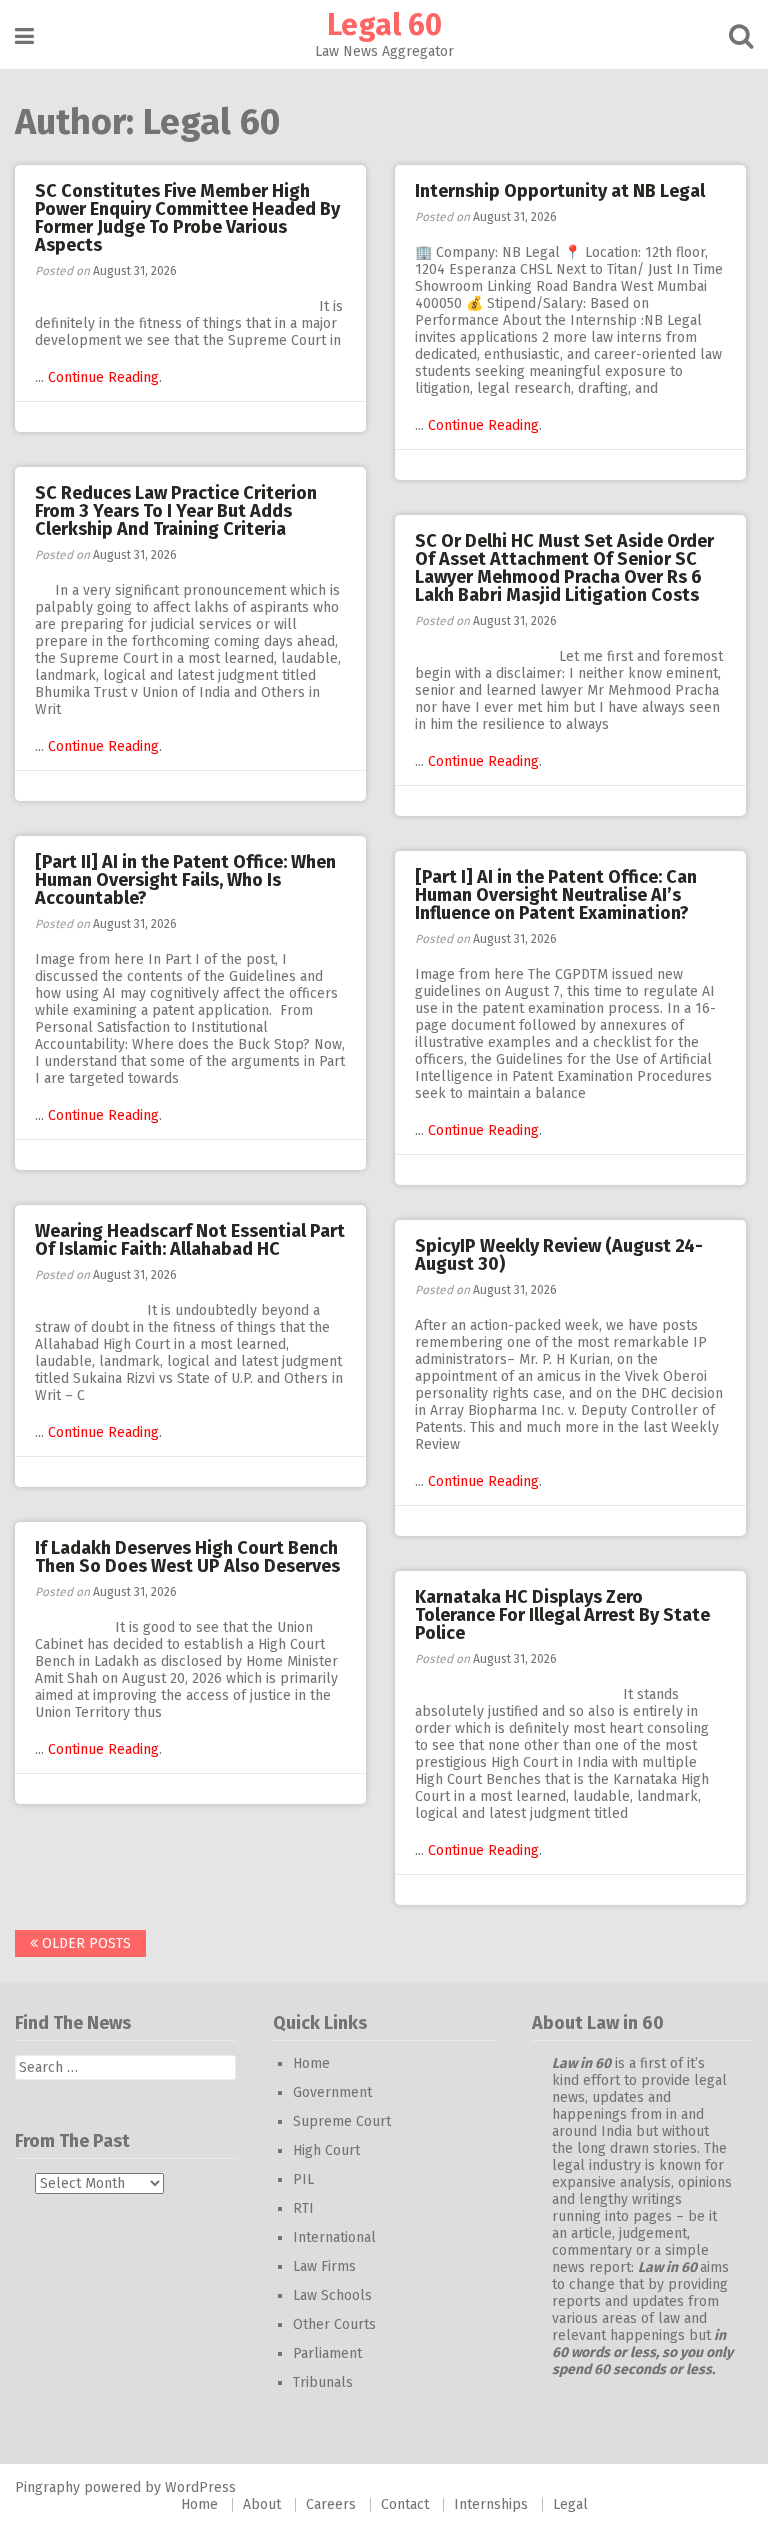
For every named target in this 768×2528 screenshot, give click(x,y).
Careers (331, 2504)
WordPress (200, 2487)
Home (311, 2063)
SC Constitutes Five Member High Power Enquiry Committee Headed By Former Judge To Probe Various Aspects (187, 218)
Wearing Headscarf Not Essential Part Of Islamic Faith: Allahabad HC (190, 1240)
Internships (491, 2504)
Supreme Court (342, 2121)
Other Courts (334, 2324)
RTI (303, 2208)
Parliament (327, 2353)
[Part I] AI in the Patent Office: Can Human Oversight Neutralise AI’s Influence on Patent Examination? (556, 895)
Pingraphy (47, 2487)
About (262, 2504)
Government (332, 2092)
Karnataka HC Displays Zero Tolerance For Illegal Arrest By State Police (562, 1615)
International (334, 2237)
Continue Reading (103, 377)
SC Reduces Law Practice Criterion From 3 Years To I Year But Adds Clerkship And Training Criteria (176, 511)
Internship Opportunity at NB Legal (560, 191)
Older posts (84, 1943)
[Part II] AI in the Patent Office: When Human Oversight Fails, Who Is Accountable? (185, 880)
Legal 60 (384, 25)
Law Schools (332, 2295)
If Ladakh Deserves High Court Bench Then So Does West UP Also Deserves (187, 1557)
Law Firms (324, 2266)
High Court (326, 2150)
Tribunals (323, 2382)
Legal (570, 2504)
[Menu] (24, 36)
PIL (303, 2179)
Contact (405, 2504)
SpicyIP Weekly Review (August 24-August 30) (559, 1255)
